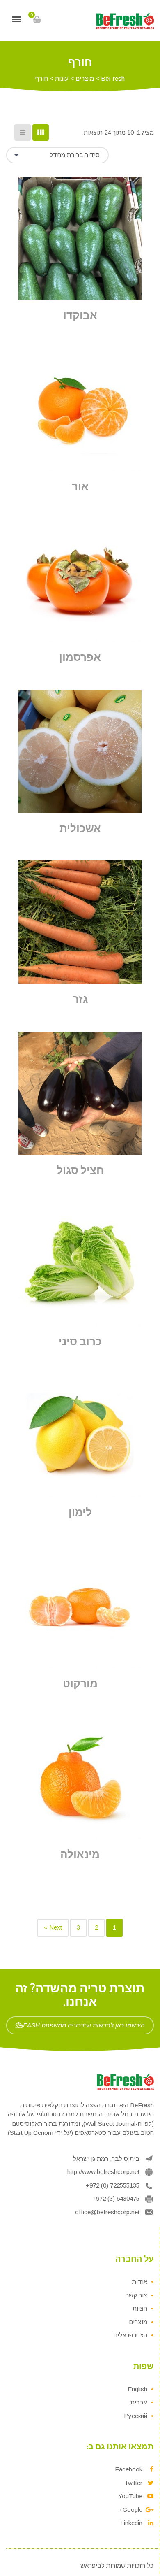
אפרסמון (80, 657)
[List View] (23, 133)
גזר (80, 999)
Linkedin (131, 2523)
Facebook (129, 2469)
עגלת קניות (37, 19)
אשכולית (80, 828)
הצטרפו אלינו (130, 2335)
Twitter (133, 2483)
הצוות (140, 2308)
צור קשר (136, 2295)
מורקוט (80, 1683)
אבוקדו (80, 315)
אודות (140, 2282)
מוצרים (138, 2322)
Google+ (131, 2510)
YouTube (130, 2496)
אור (80, 486)
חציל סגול (80, 1170)
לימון (80, 1512)
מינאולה (80, 1854)
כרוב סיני (80, 1341)
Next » (53, 1927)
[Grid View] (41, 133)
